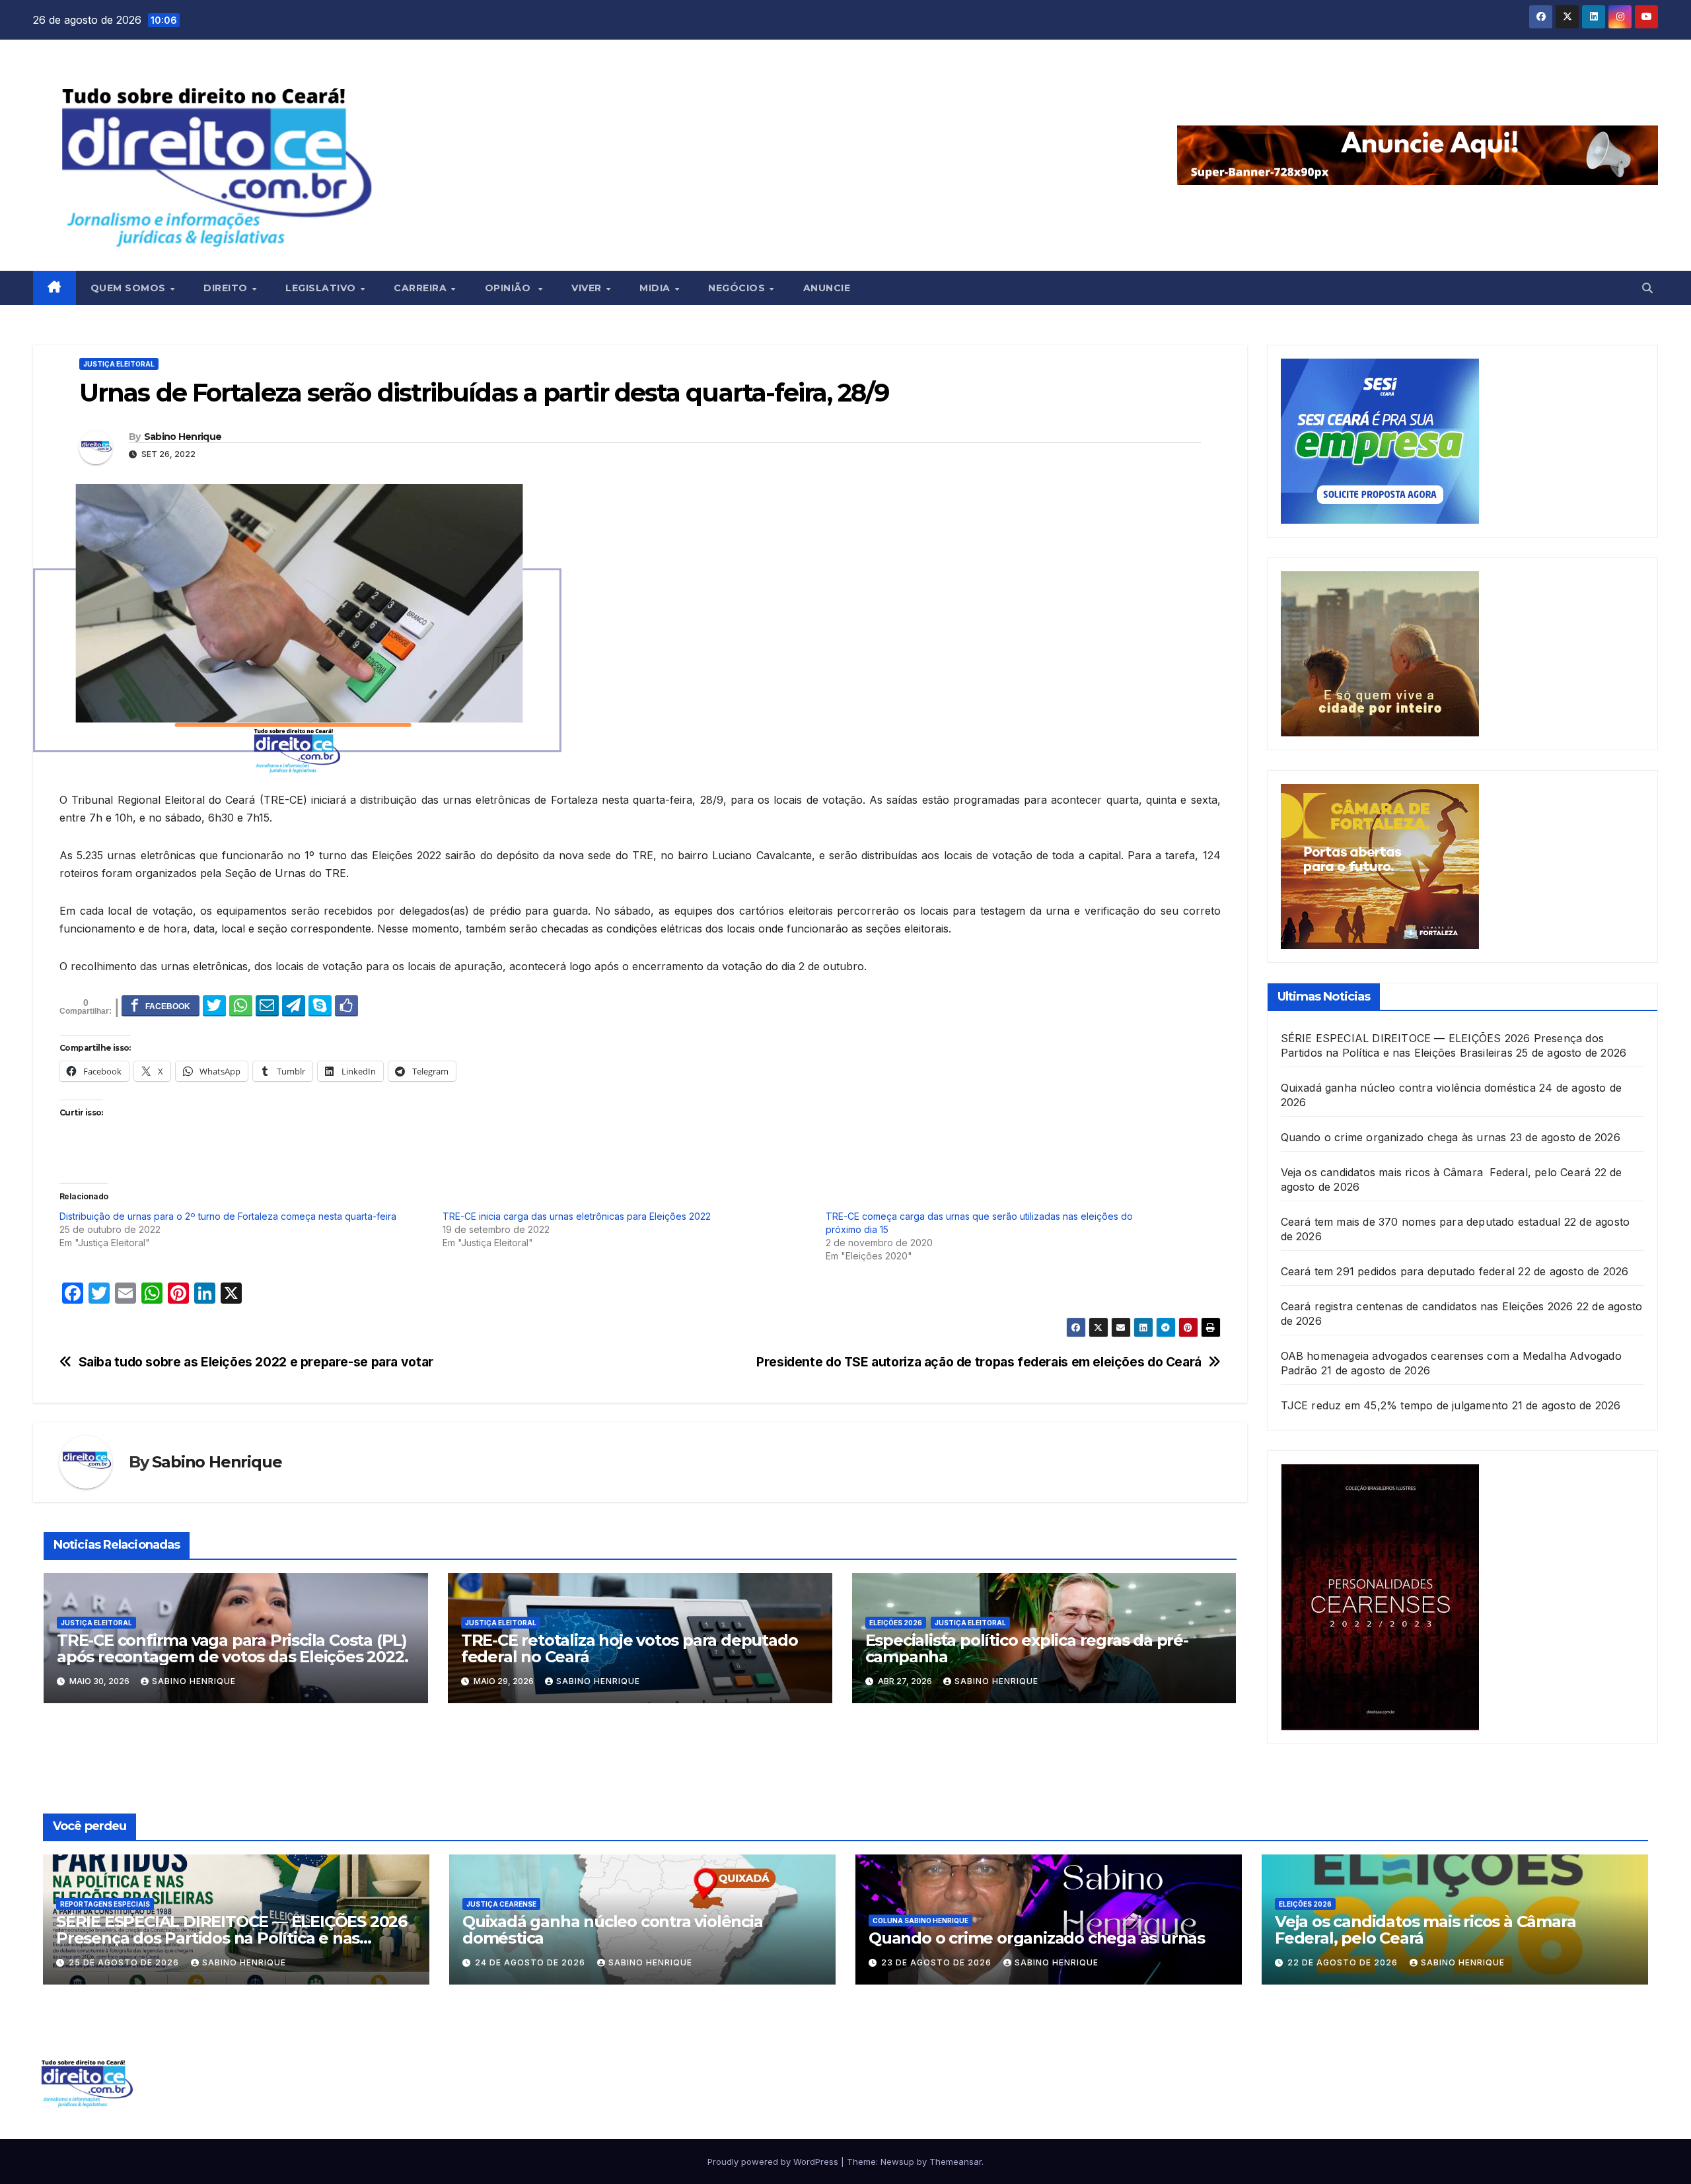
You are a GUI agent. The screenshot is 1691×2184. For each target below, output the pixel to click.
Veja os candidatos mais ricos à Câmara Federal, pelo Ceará (1436, 1172)
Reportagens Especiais (105, 1904)
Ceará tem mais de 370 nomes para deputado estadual (1421, 1222)
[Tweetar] (214, 1005)
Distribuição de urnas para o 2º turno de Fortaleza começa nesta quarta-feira (228, 1216)
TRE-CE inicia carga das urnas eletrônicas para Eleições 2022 (577, 1216)
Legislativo (322, 288)
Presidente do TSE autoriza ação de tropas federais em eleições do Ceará (979, 1362)
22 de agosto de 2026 (1344, 1962)
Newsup (897, 2162)
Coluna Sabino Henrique (920, 1920)
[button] (1647, 288)
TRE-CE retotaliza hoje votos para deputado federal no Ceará (630, 1648)
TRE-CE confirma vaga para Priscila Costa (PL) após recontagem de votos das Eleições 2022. (232, 1648)
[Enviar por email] (267, 1005)
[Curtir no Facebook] (346, 1005)
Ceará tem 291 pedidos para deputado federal (1398, 1271)
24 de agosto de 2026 (531, 1962)
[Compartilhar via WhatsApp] (241, 1005)
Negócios (738, 288)
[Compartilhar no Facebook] (161, 1005)
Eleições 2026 (896, 1623)
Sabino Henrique (183, 437)
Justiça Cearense (501, 1904)
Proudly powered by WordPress (774, 2162)
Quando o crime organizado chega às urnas (1394, 1137)
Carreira (422, 288)
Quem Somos (130, 288)
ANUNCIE (827, 288)
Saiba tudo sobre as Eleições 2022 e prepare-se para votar (256, 1362)
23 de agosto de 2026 (938, 1962)
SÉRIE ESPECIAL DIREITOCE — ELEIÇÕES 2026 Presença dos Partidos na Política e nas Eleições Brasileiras (232, 1938)
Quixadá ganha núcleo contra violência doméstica (1408, 1088)
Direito (227, 288)
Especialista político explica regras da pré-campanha (1027, 1648)
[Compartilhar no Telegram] (294, 1005)
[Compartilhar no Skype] (320, 1005)
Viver (588, 288)
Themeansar (955, 2162)
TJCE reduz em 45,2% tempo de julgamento (1395, 1405)
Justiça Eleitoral (119, 364)
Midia (656, 288)
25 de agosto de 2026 (125, 1962)
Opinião (511, 288)
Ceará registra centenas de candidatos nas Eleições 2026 (1427, 1306)
